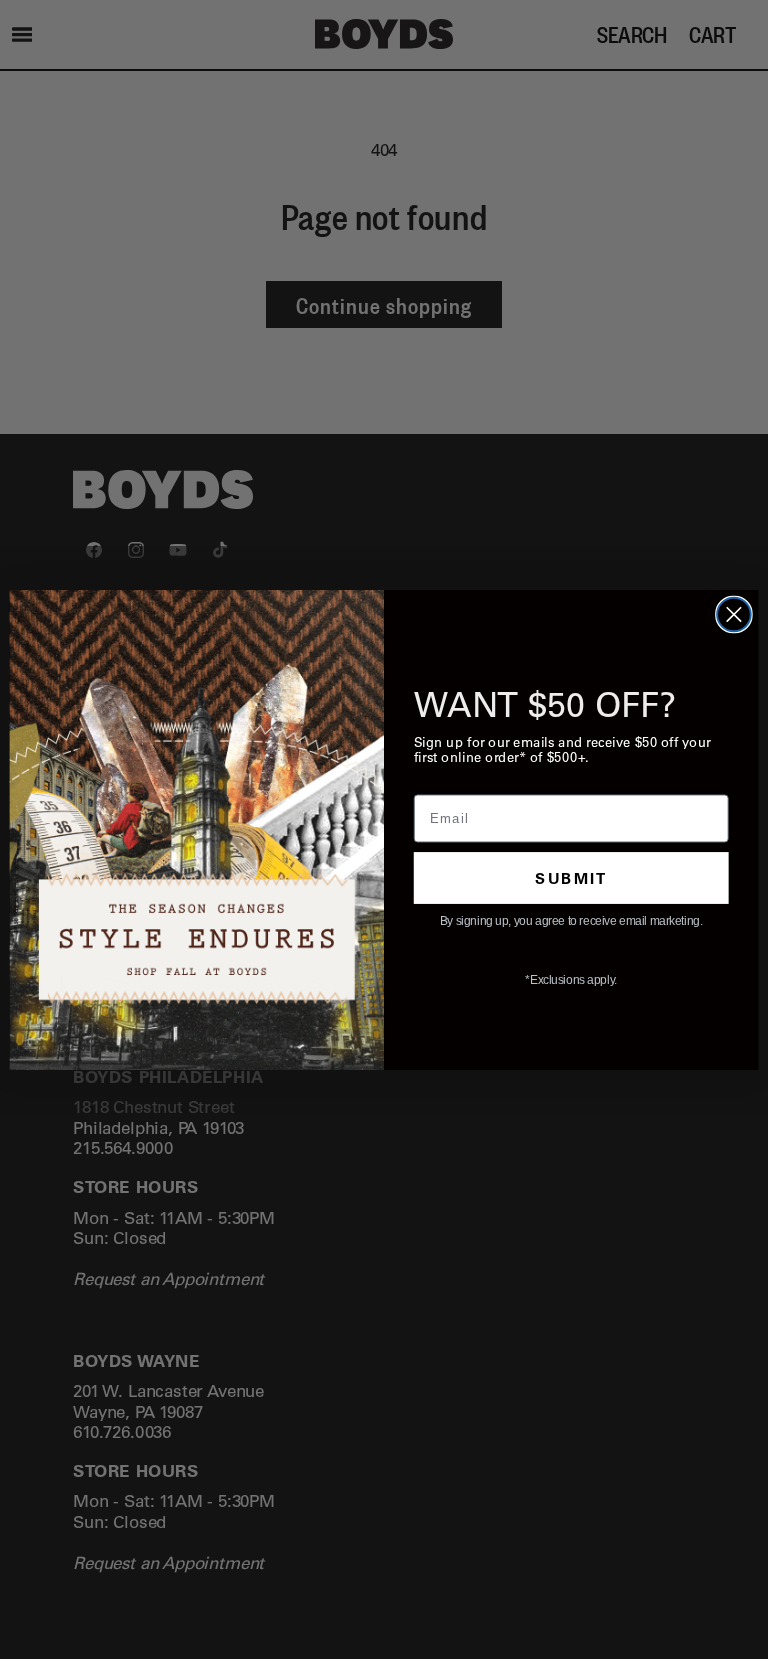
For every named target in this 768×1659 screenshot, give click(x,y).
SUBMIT (571, 877)
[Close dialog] (734, 614)
